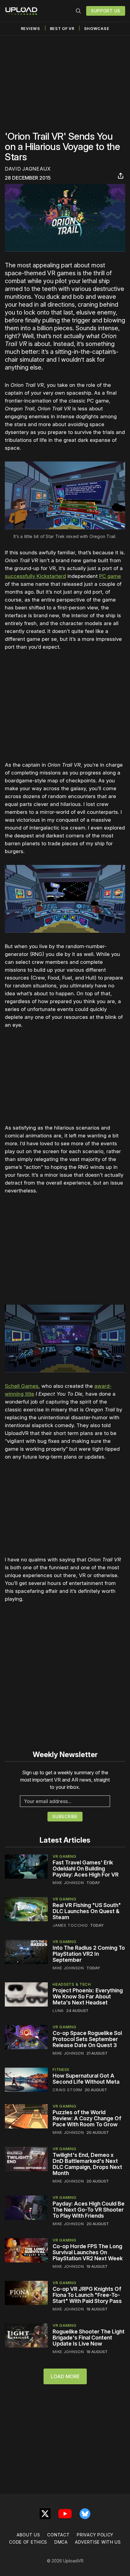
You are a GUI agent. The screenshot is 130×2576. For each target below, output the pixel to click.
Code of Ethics (28, 2542)
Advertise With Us (98, 2542)
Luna (58, 2010)
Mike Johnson (68, 1883)
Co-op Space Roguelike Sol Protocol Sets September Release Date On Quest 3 (87, 2039)
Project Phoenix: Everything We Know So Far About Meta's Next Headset (88, 1996)
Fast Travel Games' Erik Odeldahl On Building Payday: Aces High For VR (86, 1868)
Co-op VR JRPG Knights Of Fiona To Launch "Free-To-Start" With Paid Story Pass (87, 2295)
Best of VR (62, 29)
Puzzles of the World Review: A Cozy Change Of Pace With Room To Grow (87, 2118)
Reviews (31, 29)
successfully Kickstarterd (35, 576)
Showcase (97, 29)
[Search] (78, 11)
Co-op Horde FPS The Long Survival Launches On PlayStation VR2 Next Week (88, 2252)
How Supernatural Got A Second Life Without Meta (86, 2079)
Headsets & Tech (72, 1984)
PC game (110, 576)
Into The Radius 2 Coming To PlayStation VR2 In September (89, 1954)
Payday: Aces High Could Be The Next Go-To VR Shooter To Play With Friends (89, 2210)
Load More (65, 2376)
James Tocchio (70, 1925)
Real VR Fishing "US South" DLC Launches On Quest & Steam (87, 1911)
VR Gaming (64, 1856)
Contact (58, 2535)
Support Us (106, 11)
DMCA (61, 2542)
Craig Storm (67, 2090)
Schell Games (22, 1386)
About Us (28, 2535)
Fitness (61, 2069)
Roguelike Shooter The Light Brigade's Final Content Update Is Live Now (89, 2338)
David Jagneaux (28, 169)
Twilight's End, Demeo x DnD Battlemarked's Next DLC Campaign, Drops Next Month (87, 2164)
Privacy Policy (95, 2535)
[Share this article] (121, 176)
